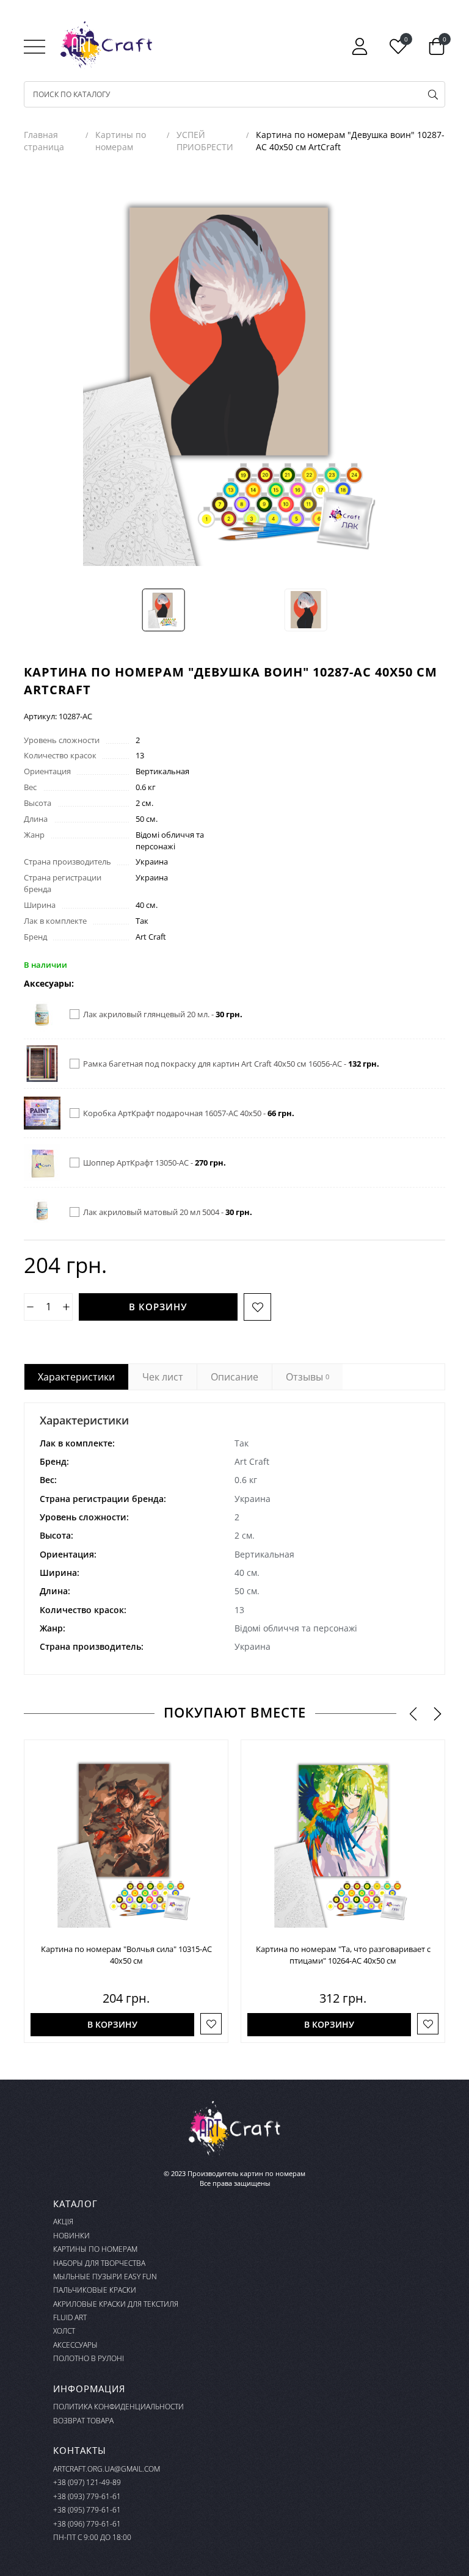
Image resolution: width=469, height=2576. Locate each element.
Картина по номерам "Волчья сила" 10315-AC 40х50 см (126, 1955)
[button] (413, 1714)
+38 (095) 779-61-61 (87, 2510)
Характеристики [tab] (76, 1377)
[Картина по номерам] (126, 1842)
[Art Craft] (106, 45)
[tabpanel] (234, 1539)
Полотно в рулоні (89, 2358)
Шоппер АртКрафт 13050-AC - (155, 1163)
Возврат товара (83, 2421)
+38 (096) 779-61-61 (87, 2524)
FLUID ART (70, 2317)
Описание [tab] (234, 1377)
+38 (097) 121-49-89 (87, 2482)
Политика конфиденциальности (118, 2407)
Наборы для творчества (99, 2263)
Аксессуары (75, 2345)
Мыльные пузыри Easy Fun (105, 2277)
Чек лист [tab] (163, 1377)
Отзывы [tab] (307, 1377)
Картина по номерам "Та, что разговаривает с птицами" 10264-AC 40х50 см (343, 1955)
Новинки (71, 2236)
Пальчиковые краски (95, 2290)
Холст (64, 2331)
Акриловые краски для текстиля (116, 2304)
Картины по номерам (95, 2249)
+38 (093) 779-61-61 (87, 2496)
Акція (63, 2222)
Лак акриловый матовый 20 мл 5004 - (168, 1212)
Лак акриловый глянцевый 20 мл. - (163, 1014)
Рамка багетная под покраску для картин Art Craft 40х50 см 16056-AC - (231, 1064)
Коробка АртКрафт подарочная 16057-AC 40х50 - (189, 1113)
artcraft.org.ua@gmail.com (107, 2469)
